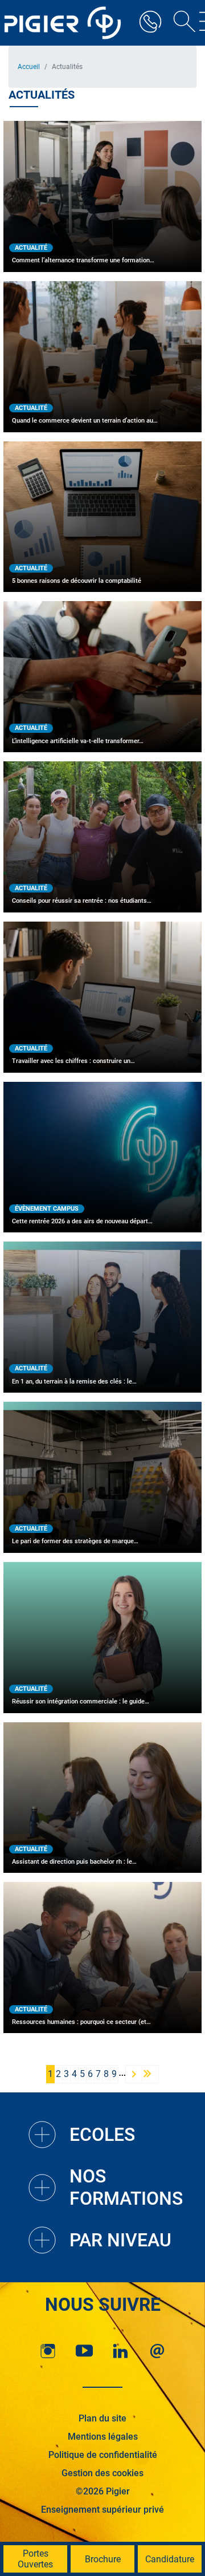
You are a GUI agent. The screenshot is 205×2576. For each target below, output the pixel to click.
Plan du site (102, 2418)
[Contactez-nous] (157, 2351)
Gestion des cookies (102, 2473)
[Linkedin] (121, 2351)
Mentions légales (103, 2437)
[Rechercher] (181, 23)
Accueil (29, 67)
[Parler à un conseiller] (150, 23)
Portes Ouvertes (35, 2559)
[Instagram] (48, 2351)
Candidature (170, 2559)
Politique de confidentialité (103, 2455)
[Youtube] (84, 2351)
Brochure (103, 2559)
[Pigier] (65, 23)
